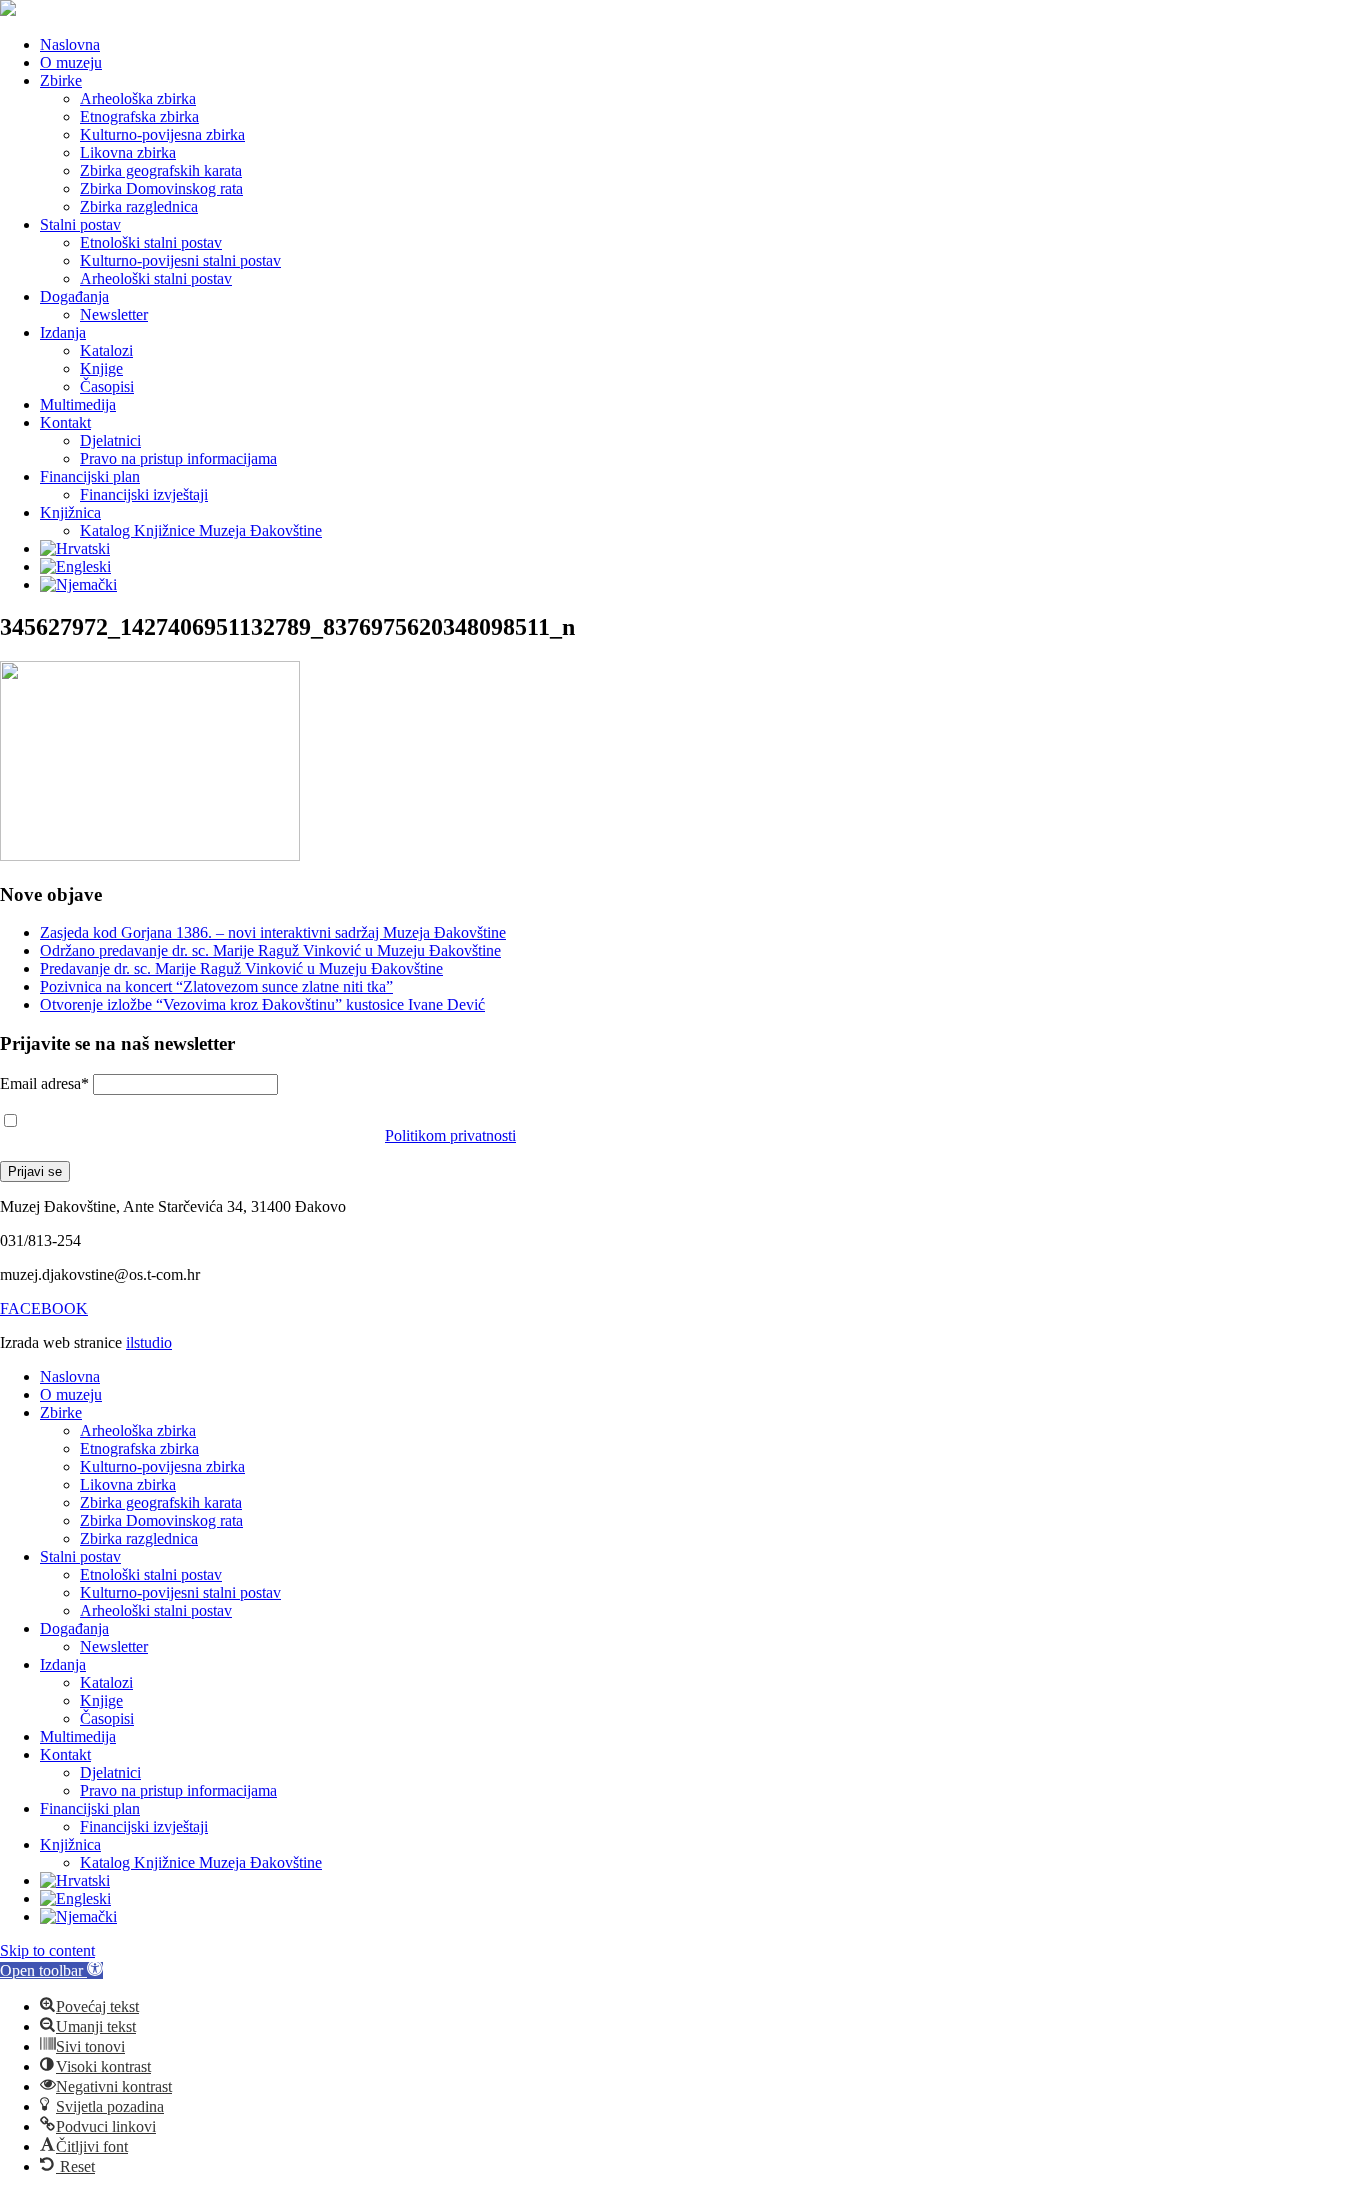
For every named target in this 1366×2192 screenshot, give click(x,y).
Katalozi (106, 350)
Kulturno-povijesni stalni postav (180, 260)
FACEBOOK (44, 1308)
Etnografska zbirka (139, 116)
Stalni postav (80, 224)
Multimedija (78, 404)
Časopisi (107, 386)
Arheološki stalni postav (156, 278)
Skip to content (47, 1950)
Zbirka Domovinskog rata (161, 188)
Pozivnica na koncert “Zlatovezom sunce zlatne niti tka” (216, 986)
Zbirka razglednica (139, 206)
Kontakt (65, 422)
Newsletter (114, 314)
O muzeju (71, 62)
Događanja (74, 296)
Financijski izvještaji (144, 494)
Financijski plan (90, 476)
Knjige (101, 368)
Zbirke (61, 80)
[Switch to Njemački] (78, 584)
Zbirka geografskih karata (161, 170)
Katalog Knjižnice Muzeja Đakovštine (201, 530)
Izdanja (63, 332)
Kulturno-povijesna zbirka (162, 134)
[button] (51, 1970)
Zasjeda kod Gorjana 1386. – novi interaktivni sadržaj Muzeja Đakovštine (273, 932)
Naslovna (70, 44)
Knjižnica (70, 512)
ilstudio (149, 1342)
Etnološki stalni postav (151, 242)
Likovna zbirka (128, 152)
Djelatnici (110, 440)
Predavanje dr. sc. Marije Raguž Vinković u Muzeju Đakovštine (241, 968)
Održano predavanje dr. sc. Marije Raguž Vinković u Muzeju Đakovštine (270, 950)
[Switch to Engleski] (75, 566)
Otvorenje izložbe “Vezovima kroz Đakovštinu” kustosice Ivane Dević (262, 1004)
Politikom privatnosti (450, 1135)
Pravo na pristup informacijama (178, 458)
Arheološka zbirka (138, 98)
